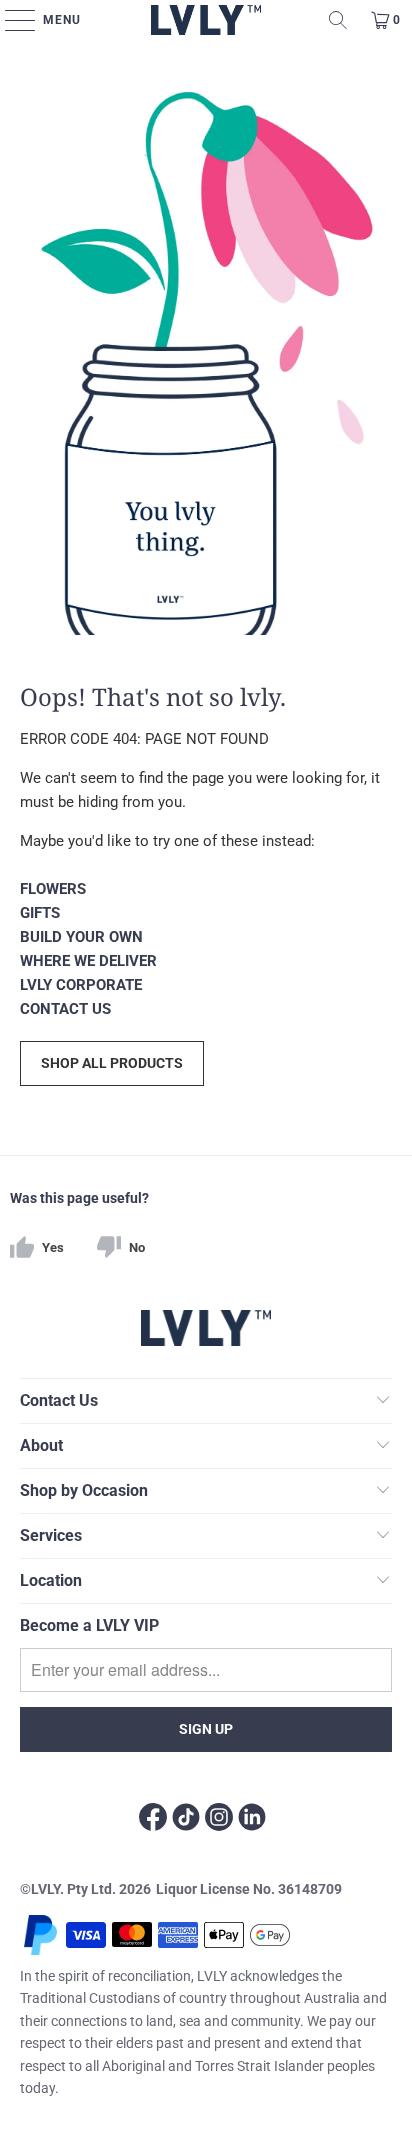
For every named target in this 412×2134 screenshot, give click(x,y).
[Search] (338, 20)
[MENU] (17, 20)
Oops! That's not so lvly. (153, 696)
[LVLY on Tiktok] (186, 1819)
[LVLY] (206, 20)
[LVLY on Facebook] (153, 1819)
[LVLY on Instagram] (219, 1819)
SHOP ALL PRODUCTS (112, 1063)
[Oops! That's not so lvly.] (205, 347)
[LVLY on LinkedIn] (252, 1819)
